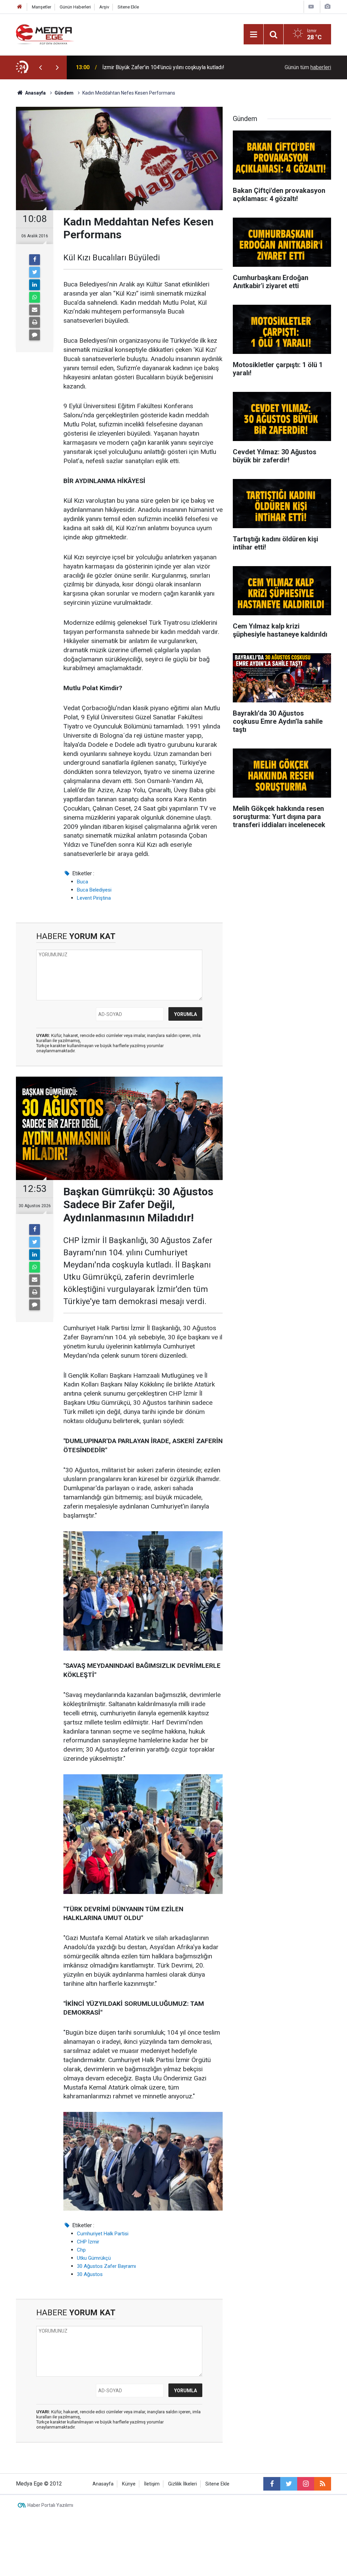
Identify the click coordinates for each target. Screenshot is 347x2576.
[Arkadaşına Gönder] (35, 310)
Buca (83, 882)
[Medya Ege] (45, 34)
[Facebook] (35, 260)
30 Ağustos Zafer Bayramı (106, 2266)
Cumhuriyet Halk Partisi (103, 2234)
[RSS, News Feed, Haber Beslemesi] (323, 2484)
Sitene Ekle (128, 7)
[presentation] (40, 67)
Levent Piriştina (94, 898)
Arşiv (104, 7)
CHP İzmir (88, 2242)
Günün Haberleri (75, 7)
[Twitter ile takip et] (289, 2484)
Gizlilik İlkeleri (182, 2484)
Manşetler (42, 7)
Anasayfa (103, 2484)
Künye (129, 2484)
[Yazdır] (35, 322)
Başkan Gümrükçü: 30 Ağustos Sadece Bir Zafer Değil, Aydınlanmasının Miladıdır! (166, 67)
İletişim (152, 2484)
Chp (81, 2250)
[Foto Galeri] (327, 7)
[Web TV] (311, 7)
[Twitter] (35, 272)
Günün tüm (308, 67)
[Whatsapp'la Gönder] (35, 297)
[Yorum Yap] (35, 335)
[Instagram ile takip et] (306, 2484)
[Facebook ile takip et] (272, 2484)
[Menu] (253, 35)
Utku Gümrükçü (94, 2258)
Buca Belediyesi (94, 890)
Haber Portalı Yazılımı (50, 2505)
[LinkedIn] (35, 285)
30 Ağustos (90, 2274)
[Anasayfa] (20, 7)
